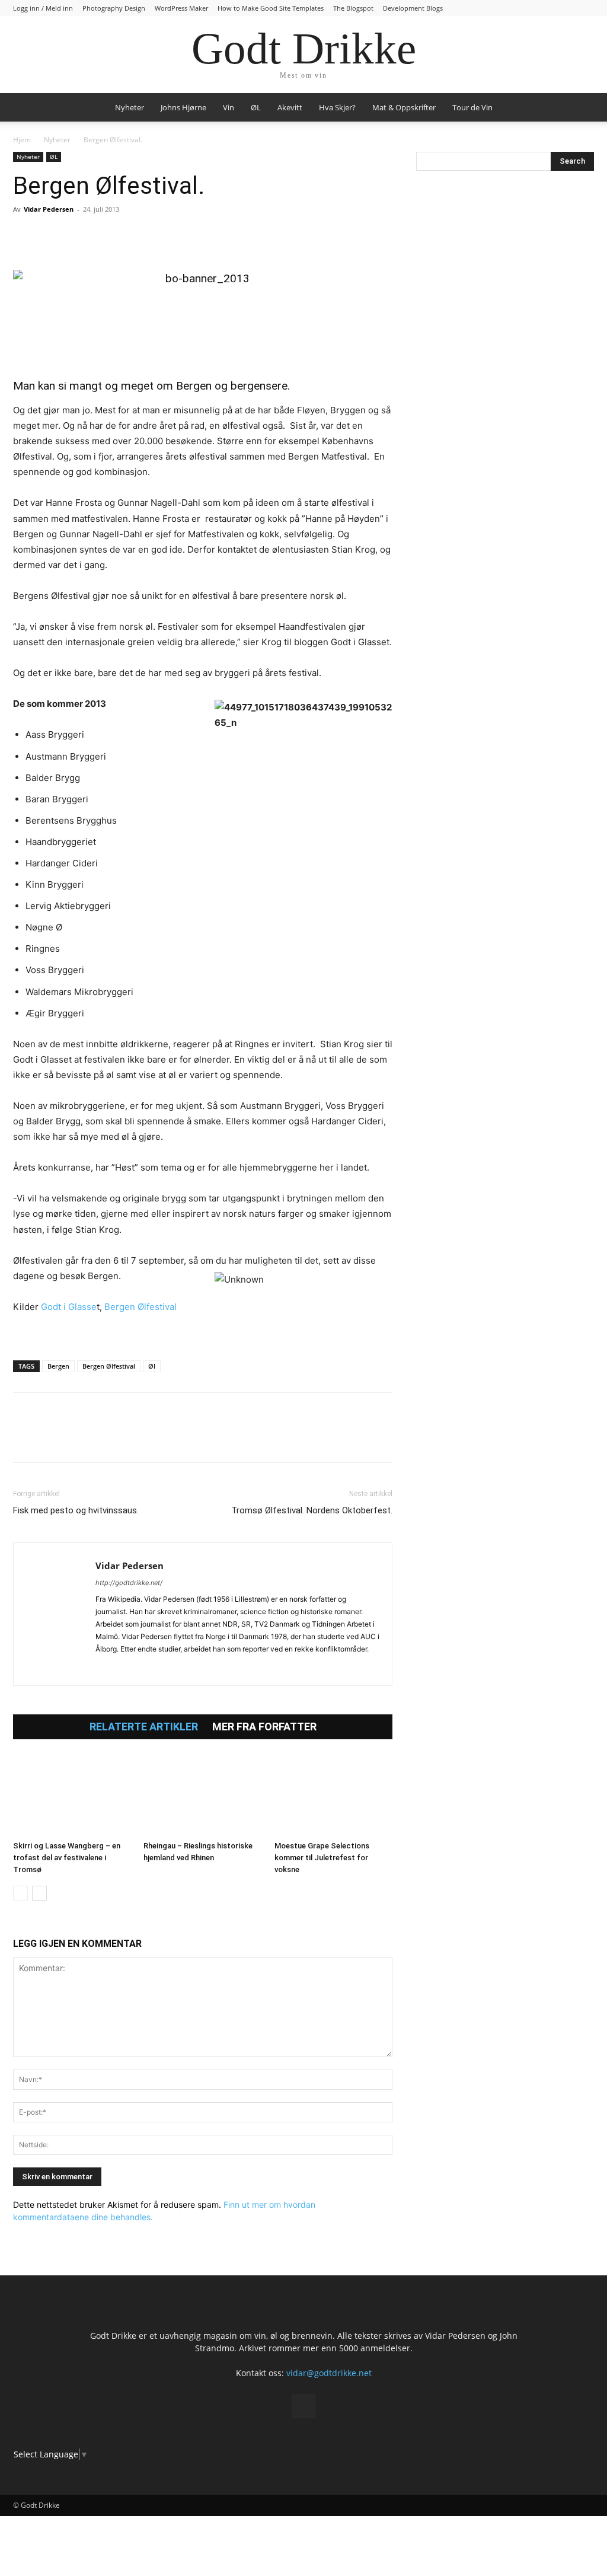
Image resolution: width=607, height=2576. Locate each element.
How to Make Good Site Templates (271, 8)
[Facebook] (25, 236)
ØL (256, 107)
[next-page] (39, 1893)
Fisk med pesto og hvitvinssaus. (76, 1510)
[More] (162, 236)
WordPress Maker (181, 8)
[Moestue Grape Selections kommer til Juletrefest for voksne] (333, 1795)
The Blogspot (353, 8)
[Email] (134, 236)
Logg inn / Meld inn (43, 8)
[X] (52, 236)
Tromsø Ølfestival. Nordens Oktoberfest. (312, 1510)
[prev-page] (20, 1893)
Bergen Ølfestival (140, 1307)
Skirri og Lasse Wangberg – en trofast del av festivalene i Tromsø (67, 1858)
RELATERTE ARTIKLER (144, 1727)
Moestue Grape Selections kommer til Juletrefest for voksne (322, 1858)
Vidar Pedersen (49, 209)
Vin (229, 107)
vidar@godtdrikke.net (329, 2373)
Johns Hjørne (183, 107)
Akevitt (290, 107)
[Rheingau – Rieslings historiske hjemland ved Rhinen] (202, 1795)
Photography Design (114, 8)
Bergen (58, 1366)
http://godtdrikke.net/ (129, 1583)
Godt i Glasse (69, 1307)
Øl (152, 1366)
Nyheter (130, 107)
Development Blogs (413, 8)
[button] (580, 108)
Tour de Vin (472, 107)
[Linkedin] (107, 236)
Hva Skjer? (337, 107)
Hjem (22, 140)
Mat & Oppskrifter (404, 107)
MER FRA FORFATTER (264, 1727)
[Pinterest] (79, 236)
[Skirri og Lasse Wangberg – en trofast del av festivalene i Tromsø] (72, 1795)
